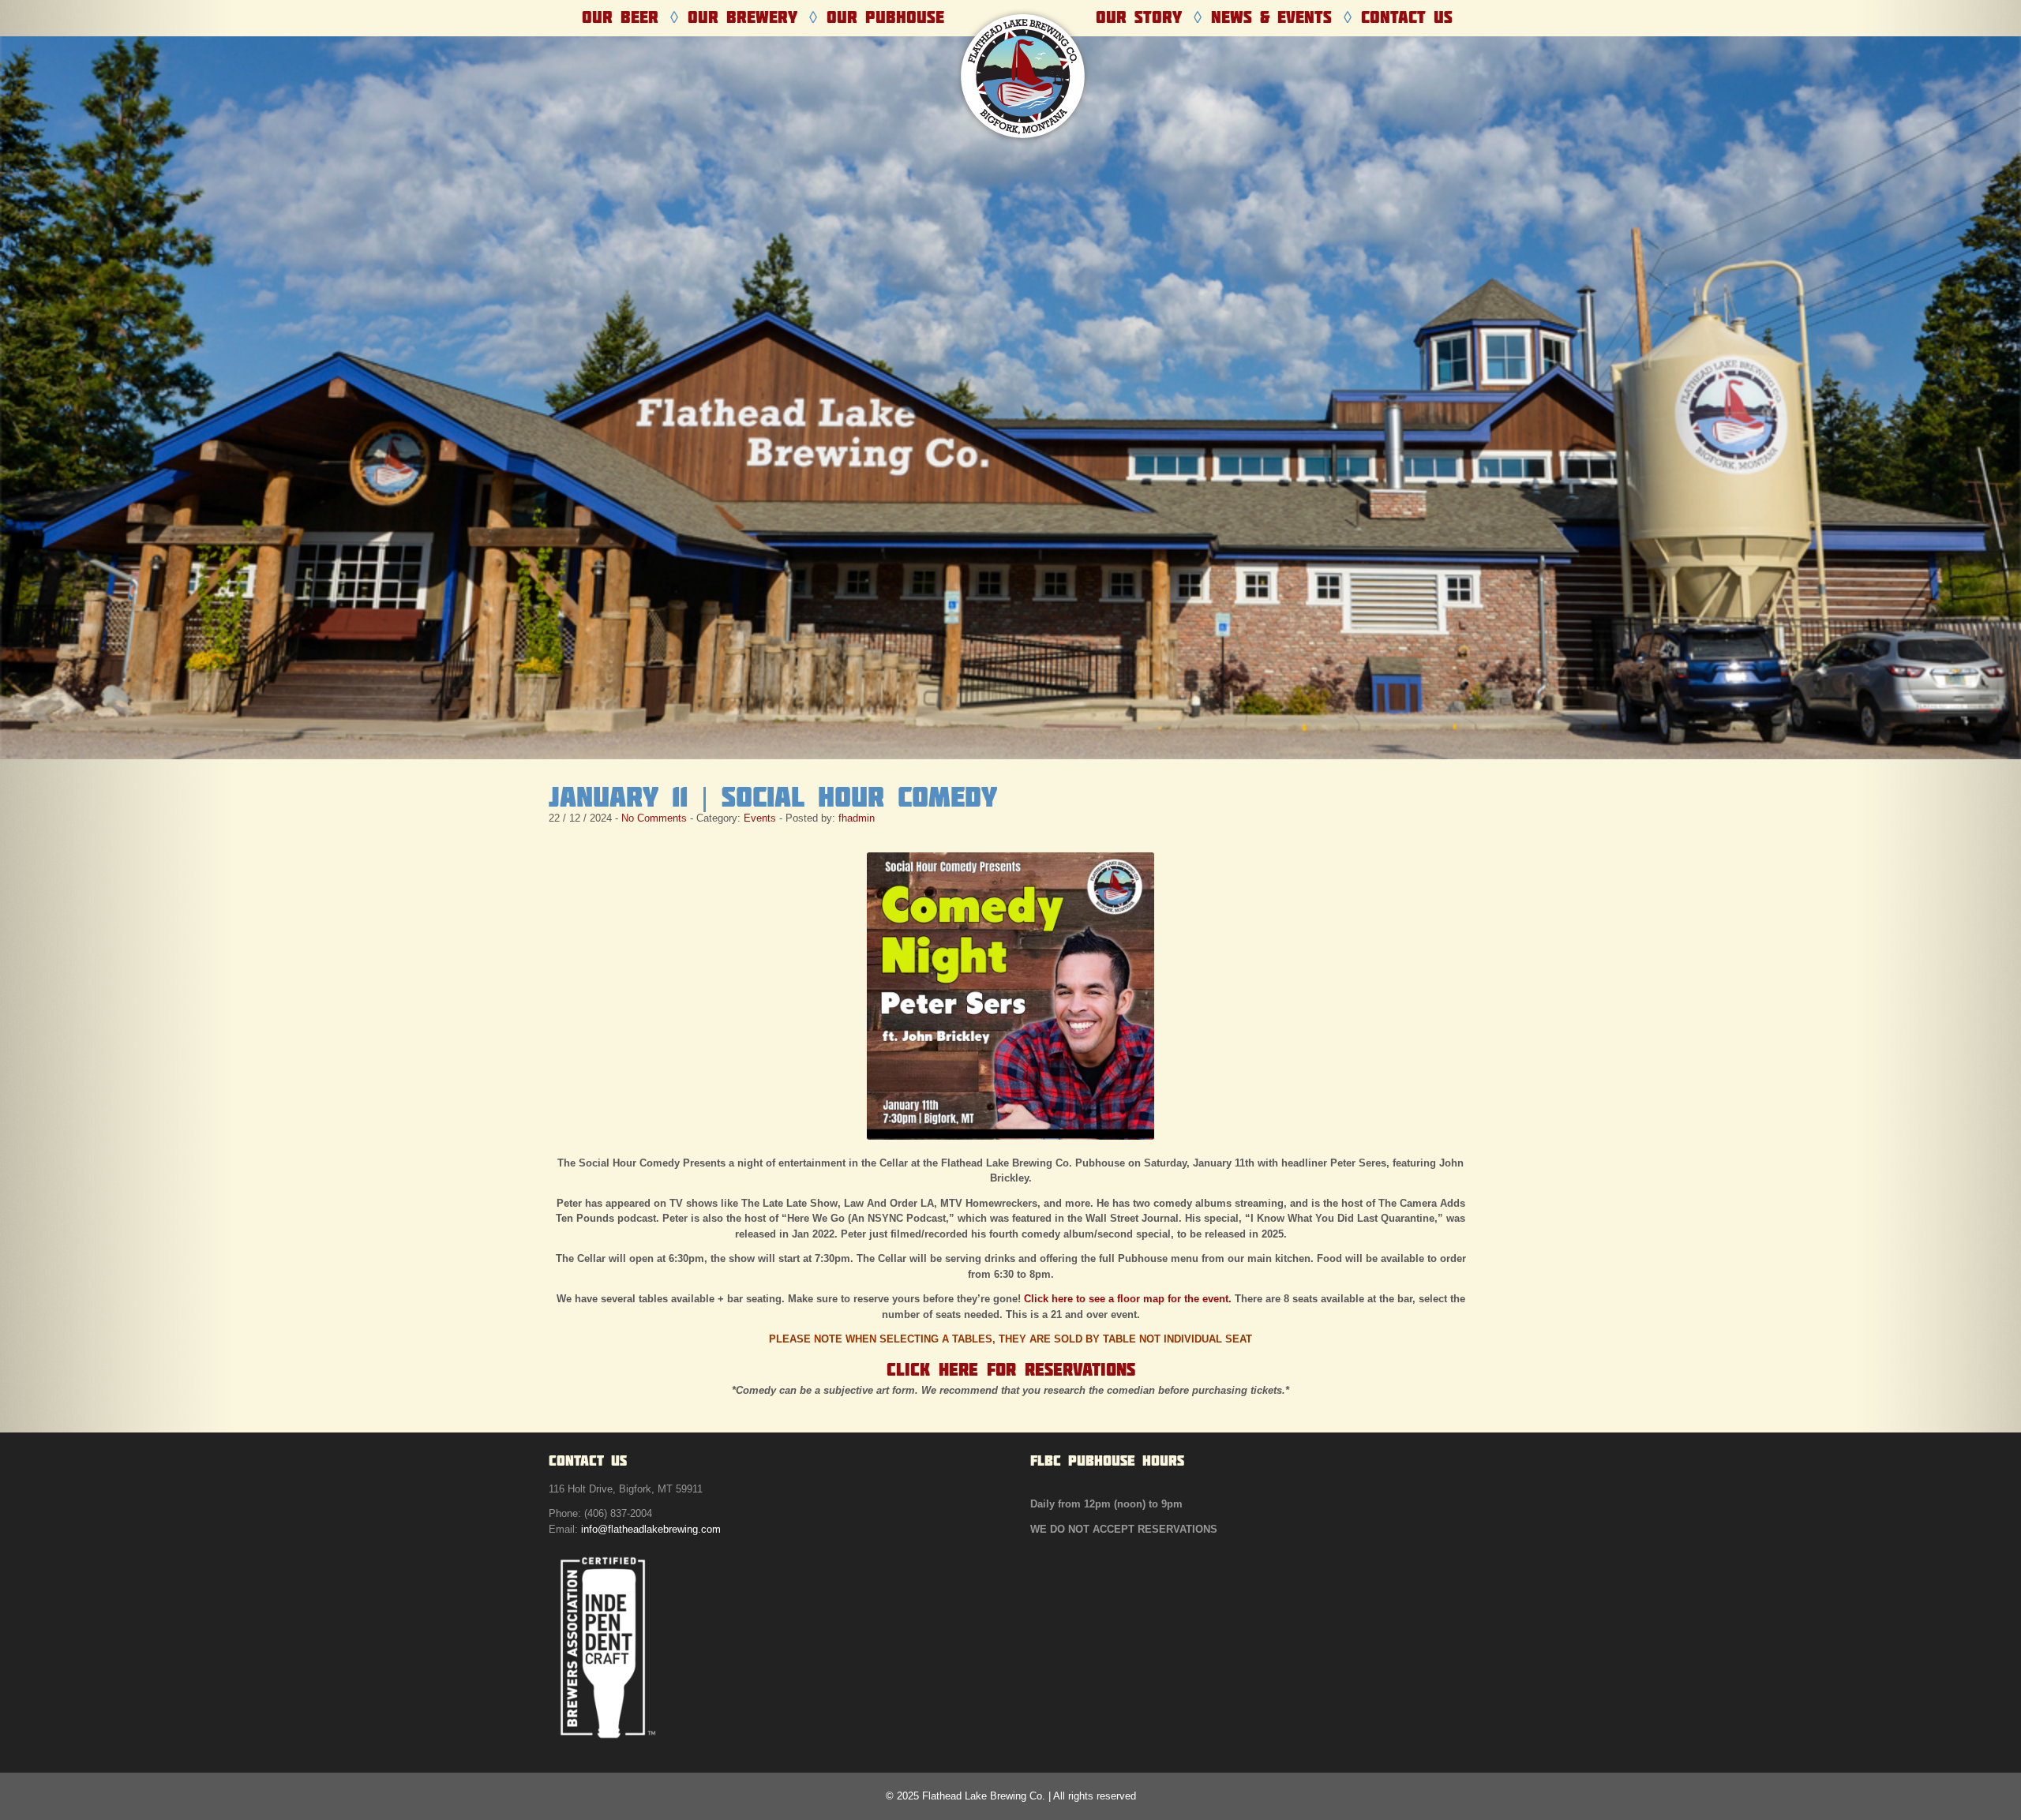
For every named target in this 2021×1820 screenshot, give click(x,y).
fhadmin (857, 818)
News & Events (1271, 17)
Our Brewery (742, 17)
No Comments (654, 818)
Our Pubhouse (885, 17)
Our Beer (620, 17)
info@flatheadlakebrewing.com (651, 1529)
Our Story (1139, 17)
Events (760, 818)
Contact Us (1407, 17)
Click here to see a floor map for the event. (1128, 1299)
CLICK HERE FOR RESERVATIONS (1011, 1369)
